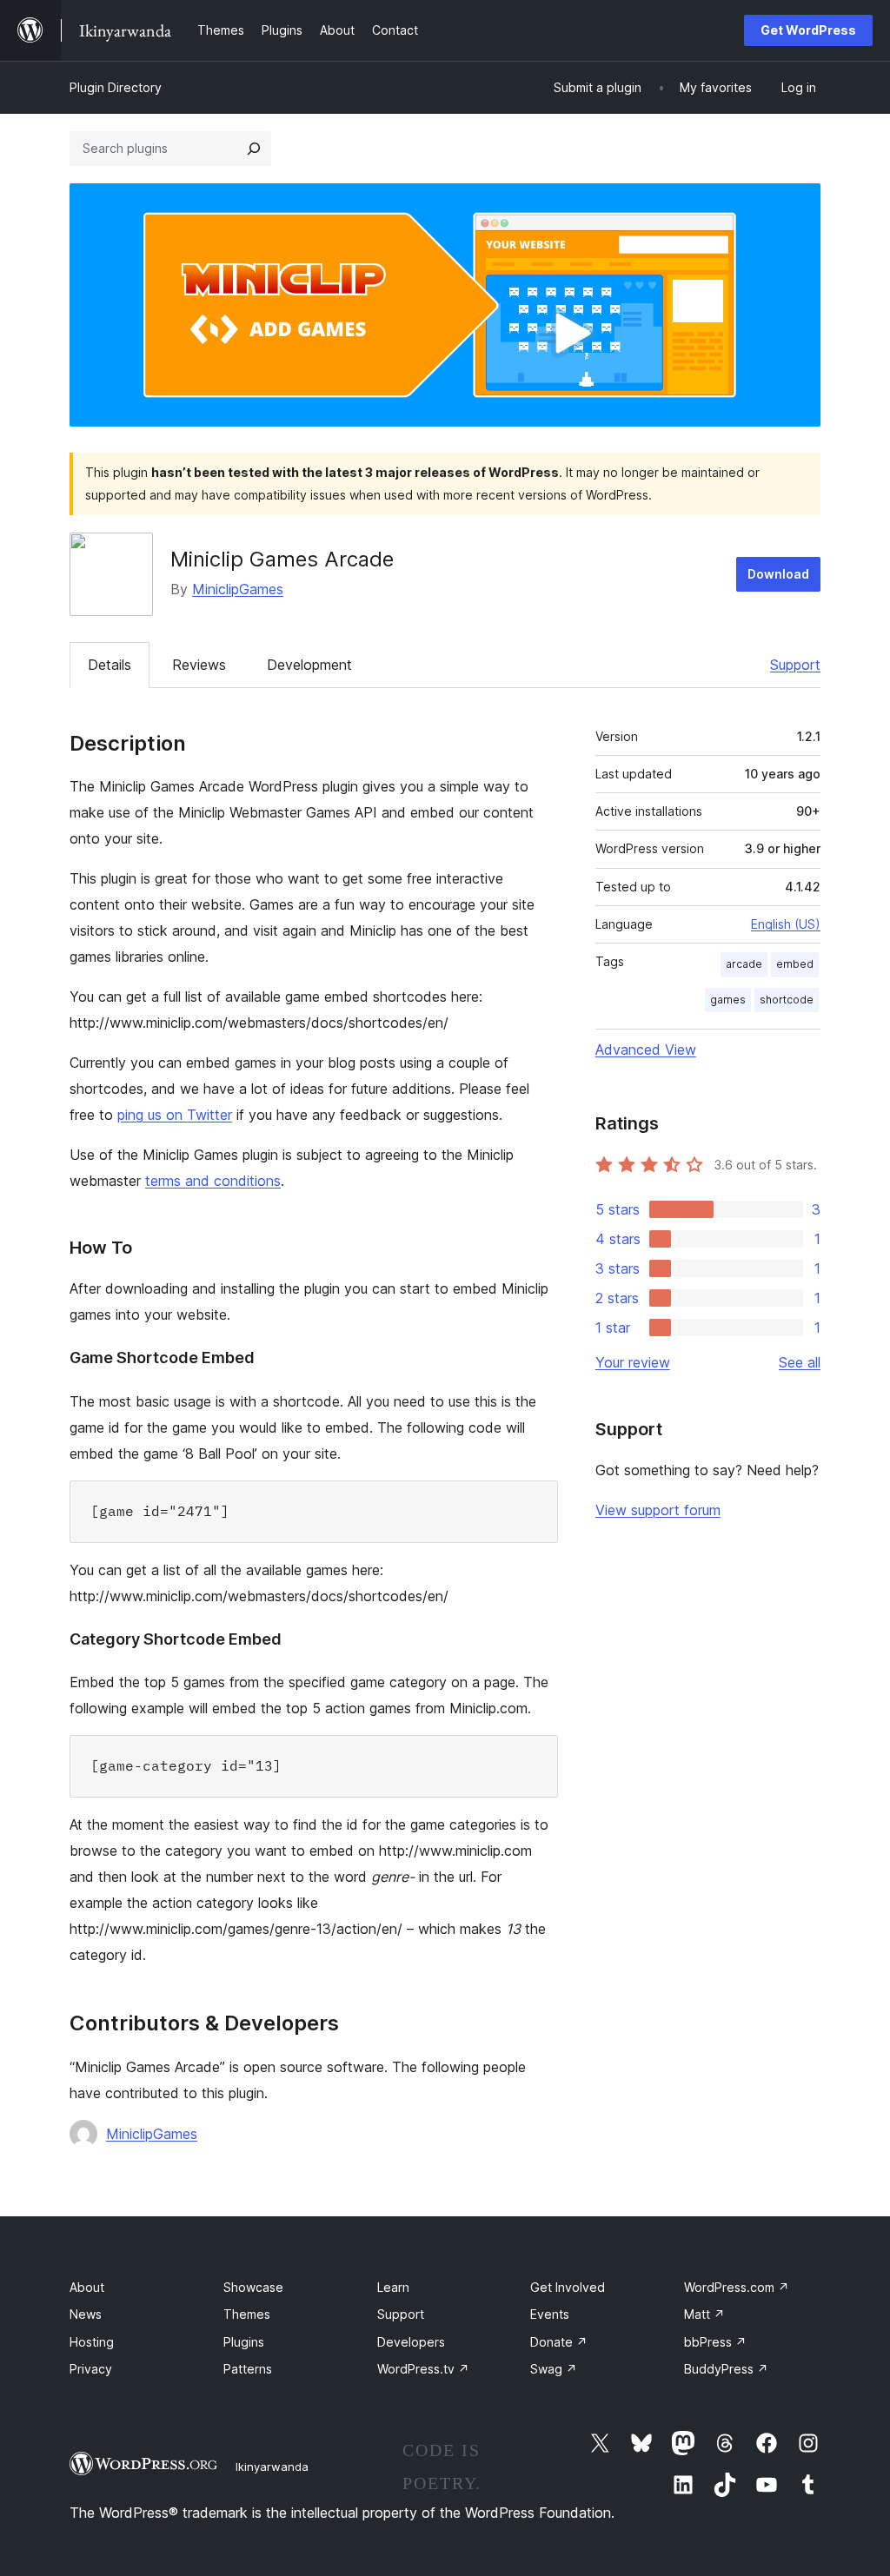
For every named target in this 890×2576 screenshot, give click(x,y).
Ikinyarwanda (272, 2467)
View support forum (658, 1510)
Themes (247, 2314)
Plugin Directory (116, 87)
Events (550, 2314)
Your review (633, 1362)
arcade (744, 964)
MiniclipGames (238, 589)
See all (800, 1362)
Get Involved (568, 2287)
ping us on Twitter (175, 1115)
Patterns (248, 2369)
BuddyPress (726, 2369)
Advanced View (646, 1050)
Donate (559, 2342)
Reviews (199, 665)
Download (778, 574)
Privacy (91, 2369)
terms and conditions (213, 1181)
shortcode (787, 1000)
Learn (393, 2287)
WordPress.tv (423, 2369)
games (728, 1000)
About (87, 2287)
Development (309, 665)
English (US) (786, 924)
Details (110, 665)
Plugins (244, 2342)
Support (795, 665)
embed (795, 964)
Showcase (253, 2287)
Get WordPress (808, 30)
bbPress (715, 2342)
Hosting (92, 2342)
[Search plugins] (254, 149)
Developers (411, 2342)
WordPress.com (737, 2287)
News (86, 2314)
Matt (704, 2314)
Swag (554, 2369)
